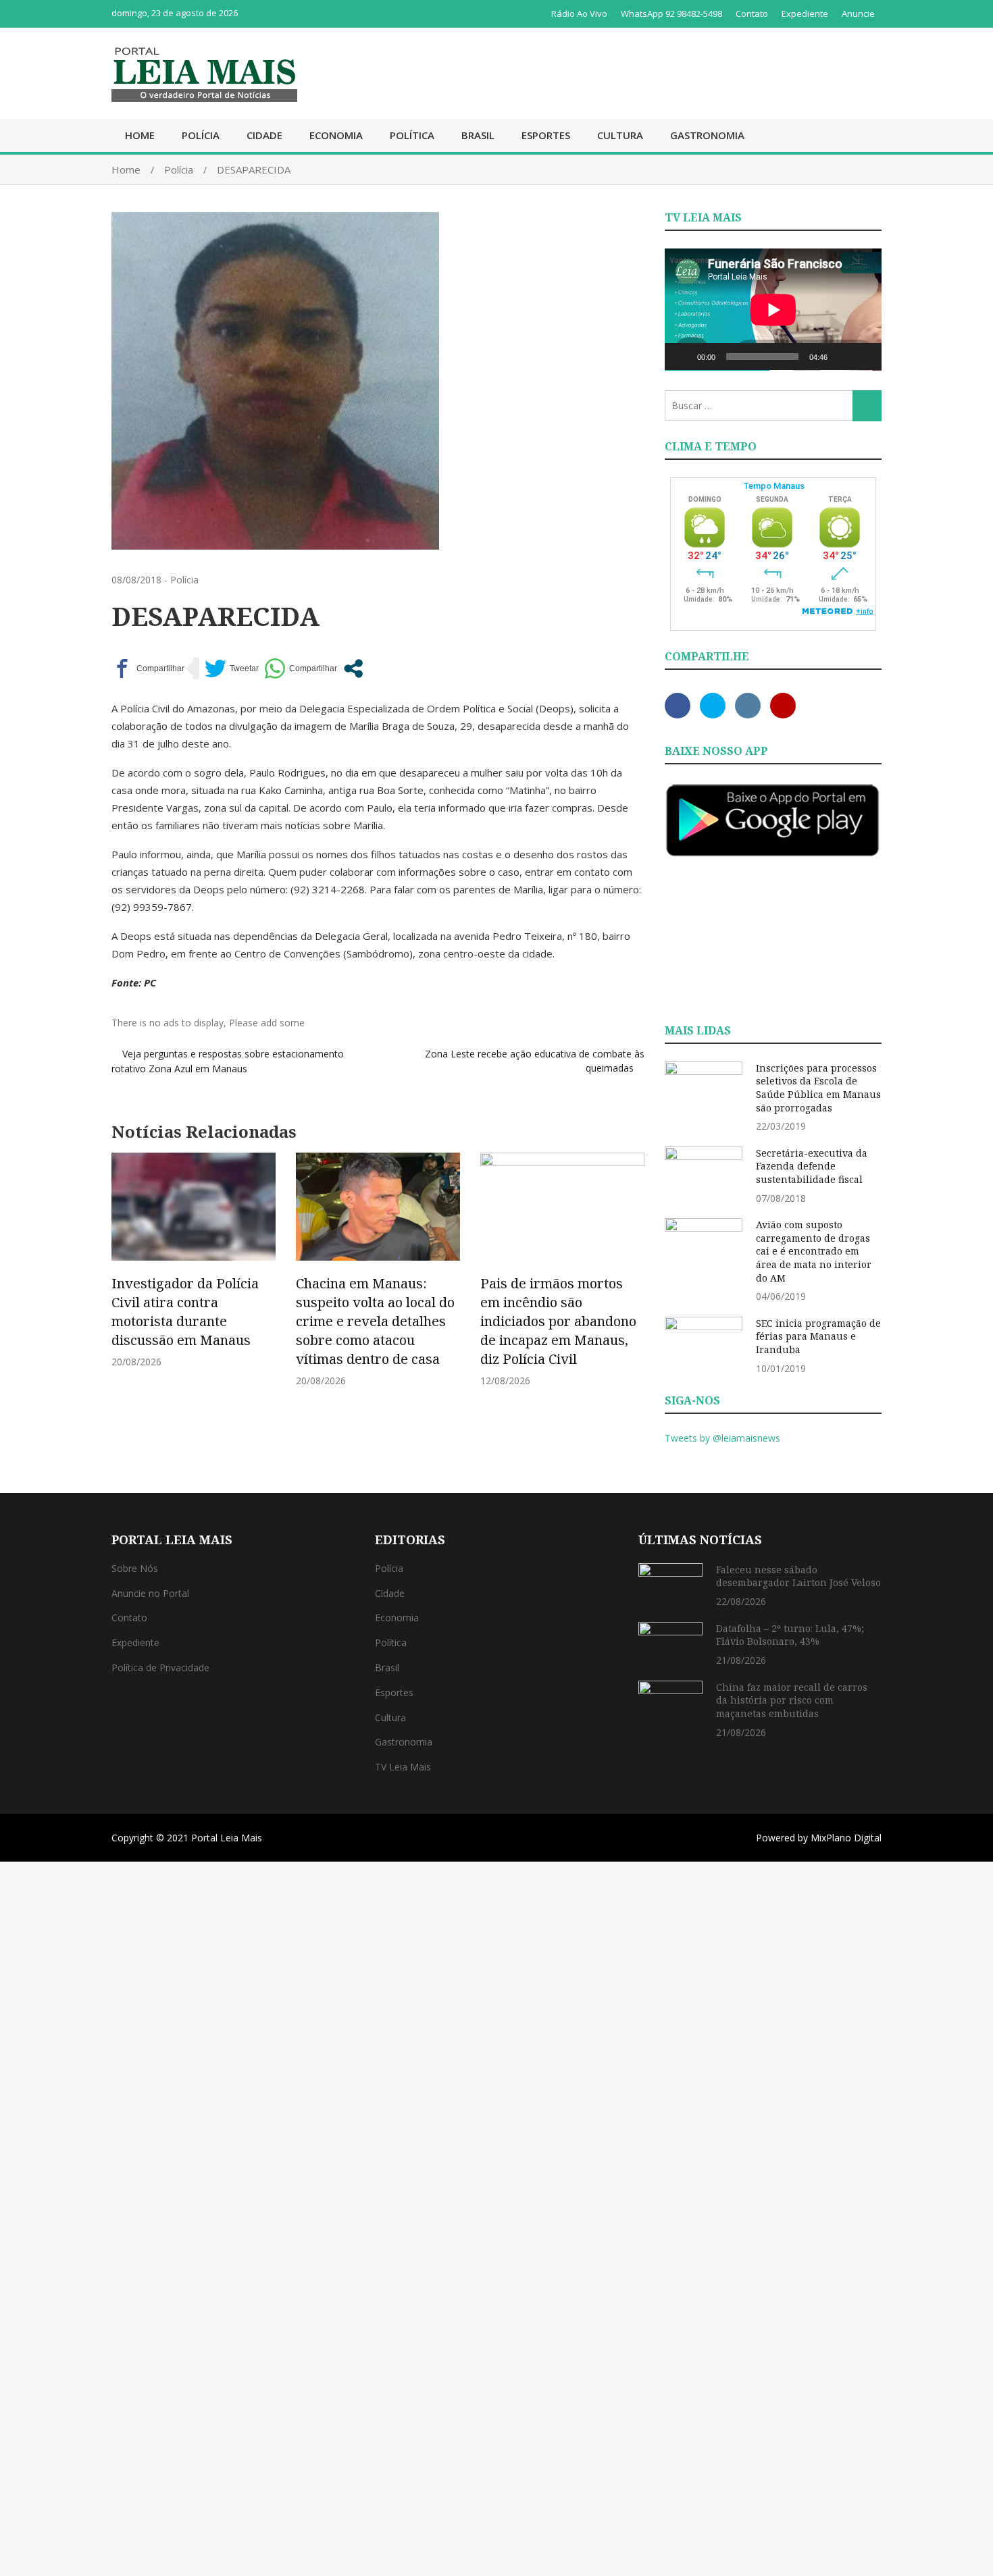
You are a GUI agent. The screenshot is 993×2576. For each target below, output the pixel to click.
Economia (336, 135)
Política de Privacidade (160, 1667)
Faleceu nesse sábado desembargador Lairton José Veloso (798, 1576)
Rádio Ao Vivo (579, 14)
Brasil (478, 135)
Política (412, 135)
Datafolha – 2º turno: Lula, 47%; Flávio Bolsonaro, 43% (790, 1635)
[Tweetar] (232, 668)
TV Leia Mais (403, 1767)
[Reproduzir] (682, 357)
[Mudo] (842, 357)
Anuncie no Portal (150, 1593)
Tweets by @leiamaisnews (722, 1438)
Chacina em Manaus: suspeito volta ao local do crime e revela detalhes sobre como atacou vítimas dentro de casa (375, 1321)
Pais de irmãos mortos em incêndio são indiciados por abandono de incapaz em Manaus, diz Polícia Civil (558, 1321)
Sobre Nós (135, 1568)
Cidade (264, 135)
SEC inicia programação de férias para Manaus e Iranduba (818, 1336)
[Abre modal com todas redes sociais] (353, 668)
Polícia (201, 135)
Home (140, 135)
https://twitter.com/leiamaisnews (713, 706)
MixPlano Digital (846, 1838)
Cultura (620, 135)
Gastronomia (707, 135)
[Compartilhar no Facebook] (148, 668)
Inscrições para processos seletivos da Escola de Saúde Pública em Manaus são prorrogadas (818, 1088)
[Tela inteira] (864, 357)
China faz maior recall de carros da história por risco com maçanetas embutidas (792, 1700)
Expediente (805, 14)
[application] (773, 310)
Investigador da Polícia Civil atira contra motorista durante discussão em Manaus (185, 1312)
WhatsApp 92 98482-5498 (671, 14)
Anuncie (858, 14)
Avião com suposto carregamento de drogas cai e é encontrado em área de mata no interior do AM (814, 1251)
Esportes (546, 135)
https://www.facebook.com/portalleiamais (678, 706)
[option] (194, 1260)
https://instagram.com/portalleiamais (748, 706)
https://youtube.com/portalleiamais (783, 706)
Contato (752, 14)
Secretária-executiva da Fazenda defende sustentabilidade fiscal (812, 1166)
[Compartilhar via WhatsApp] (301, 668)
